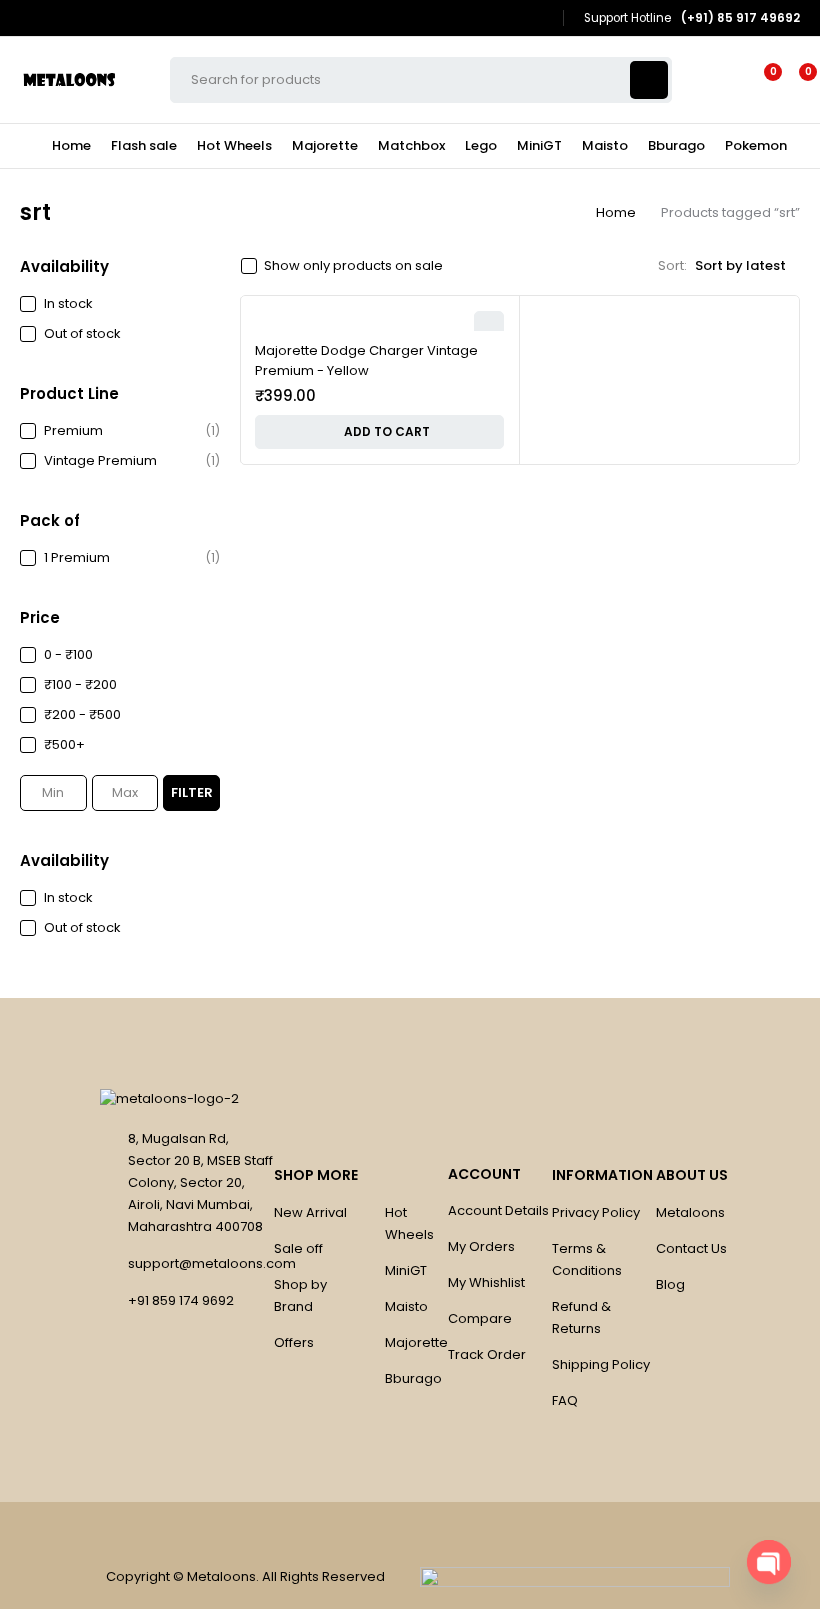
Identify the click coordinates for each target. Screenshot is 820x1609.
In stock (68, 303)
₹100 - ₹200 (80, 684)
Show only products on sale (353, 266)
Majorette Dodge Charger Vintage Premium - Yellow (366, 360)
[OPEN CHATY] (769, 1562)
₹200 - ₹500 (82, 714)
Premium (73, 430)
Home (616, 212)
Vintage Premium (100, 460)
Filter (192, 792)
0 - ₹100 (68, 654)
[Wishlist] (761, 80)
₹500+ (64, 744)
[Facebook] (511, 18)
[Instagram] (539, 18)
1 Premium (77, 557)
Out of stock (82, 333)
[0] (792, 80)
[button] (379, 432)
